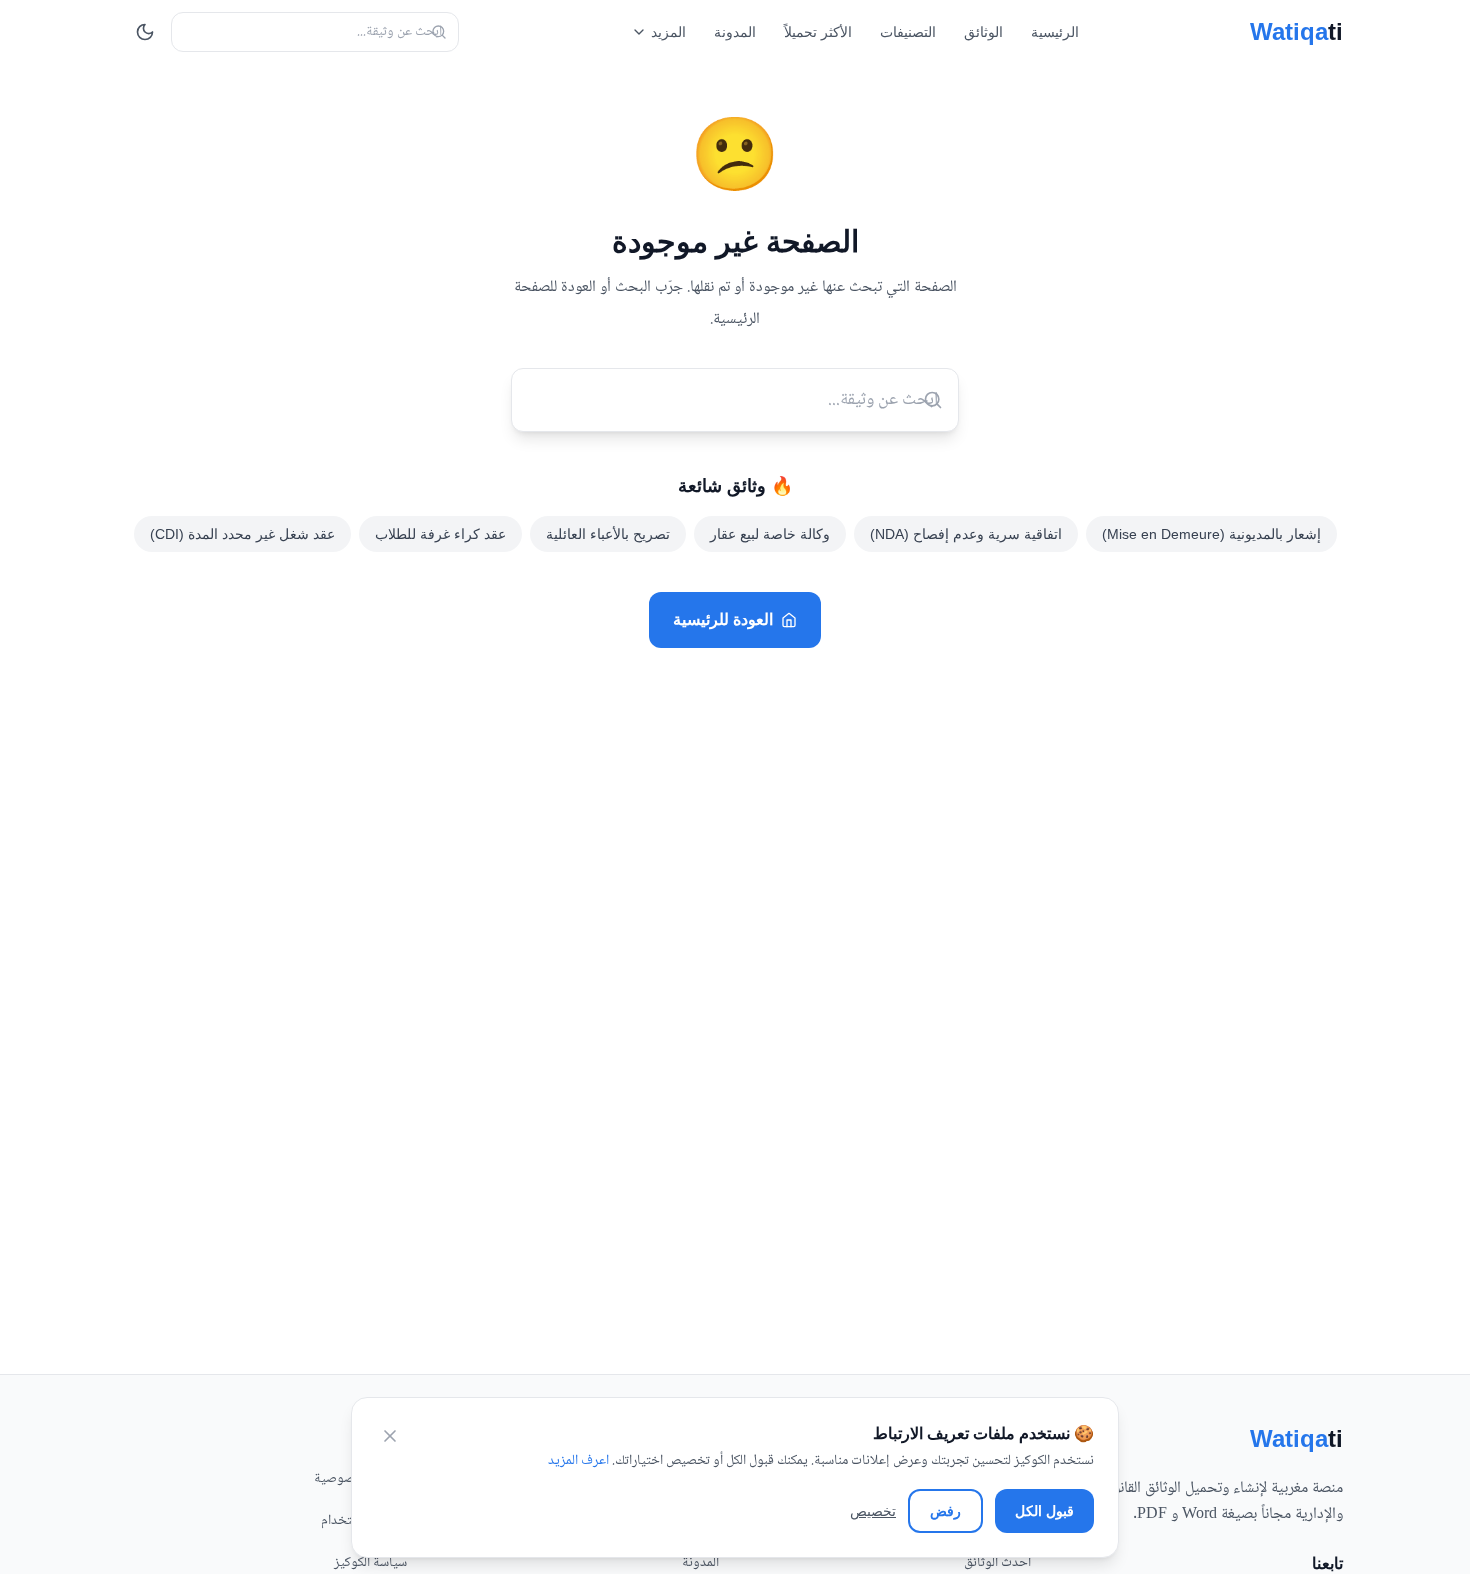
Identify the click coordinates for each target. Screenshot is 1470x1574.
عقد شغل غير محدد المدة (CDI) (242, 534)
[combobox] (315, 32)
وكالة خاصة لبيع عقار (770, 534)
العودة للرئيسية (723, 619)
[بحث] (439, 32)
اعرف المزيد (578, 1461)
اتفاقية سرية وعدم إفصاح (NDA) (966, 534)
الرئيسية (1055, 32)
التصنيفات (908, 32)
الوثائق (983, 32)
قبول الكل (1044, 1511)
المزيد (668, 32)
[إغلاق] (390, 1436)
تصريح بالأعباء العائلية (608, 534)
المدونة (735, 32)
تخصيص (873, 1511)
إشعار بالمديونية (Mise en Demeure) (1211, 534)
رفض (945, 1511)
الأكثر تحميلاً (818, 32)
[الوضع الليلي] (145, 32)
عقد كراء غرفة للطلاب (440, 534)
